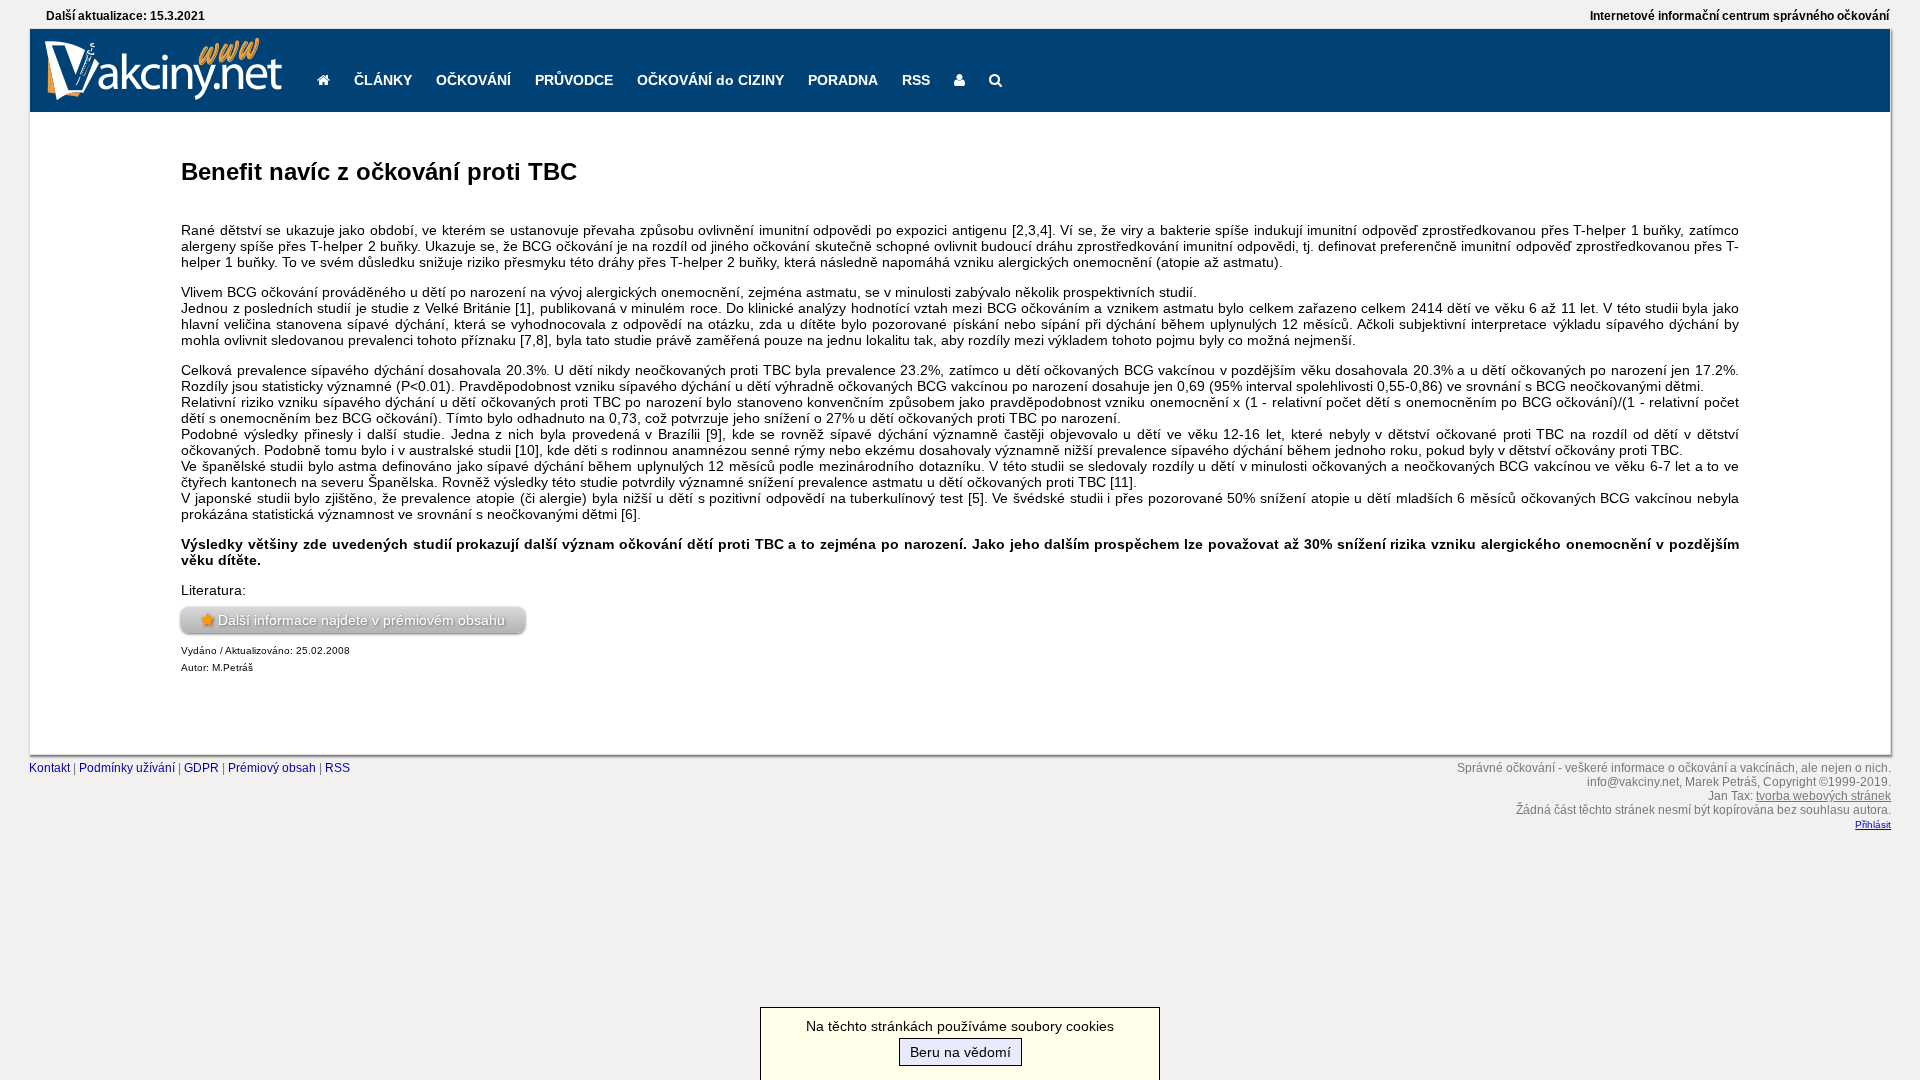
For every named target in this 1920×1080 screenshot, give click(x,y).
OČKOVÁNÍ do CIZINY (710, 80)
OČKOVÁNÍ (473, 80)
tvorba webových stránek (1823, 796)
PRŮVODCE (574, 80)
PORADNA (843, 80)
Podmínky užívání (127, 768)
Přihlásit (1873, 824)
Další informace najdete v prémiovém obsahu (361, 620)
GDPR (201, 768)
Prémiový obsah (272, 768)
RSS (916, 80)
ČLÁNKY (383, 80)
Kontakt (49, 768)
